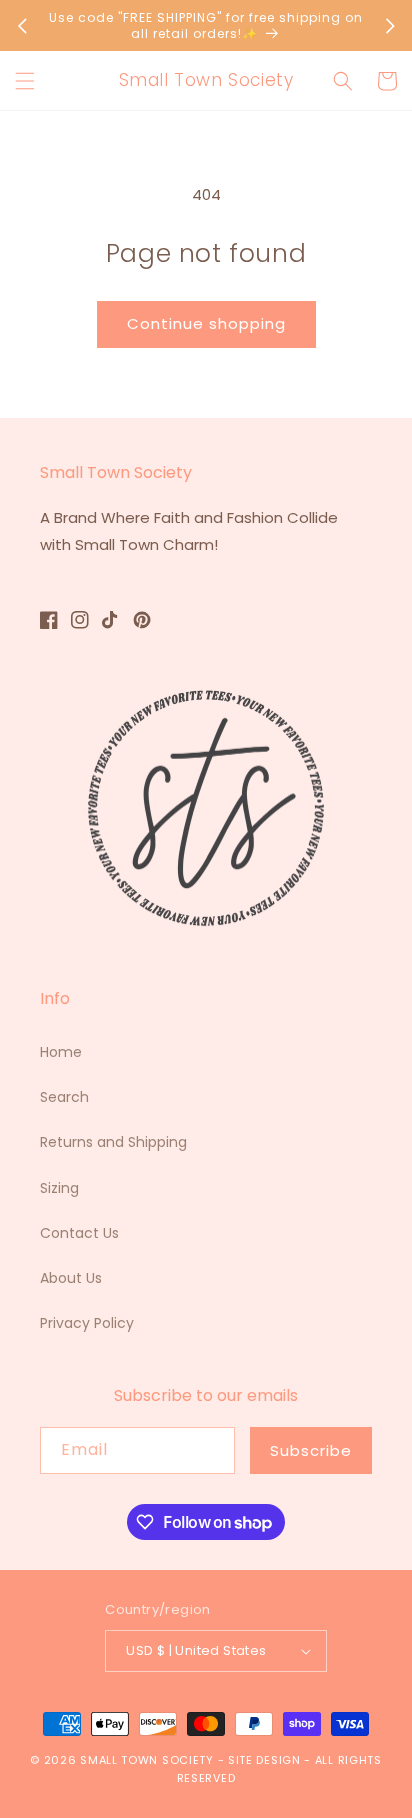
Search (64, 1097)
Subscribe (311, 1450)
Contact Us (79, 1233)
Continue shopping (206, 323)
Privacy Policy (87, 1323)
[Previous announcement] (22, 26)
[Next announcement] (390, 26)
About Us (71, 1278)
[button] (25, 81)
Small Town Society (147, 1760)
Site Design (264, 1760)
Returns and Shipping (113, 1142)
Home (61, 1052)
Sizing (59, 1188)
